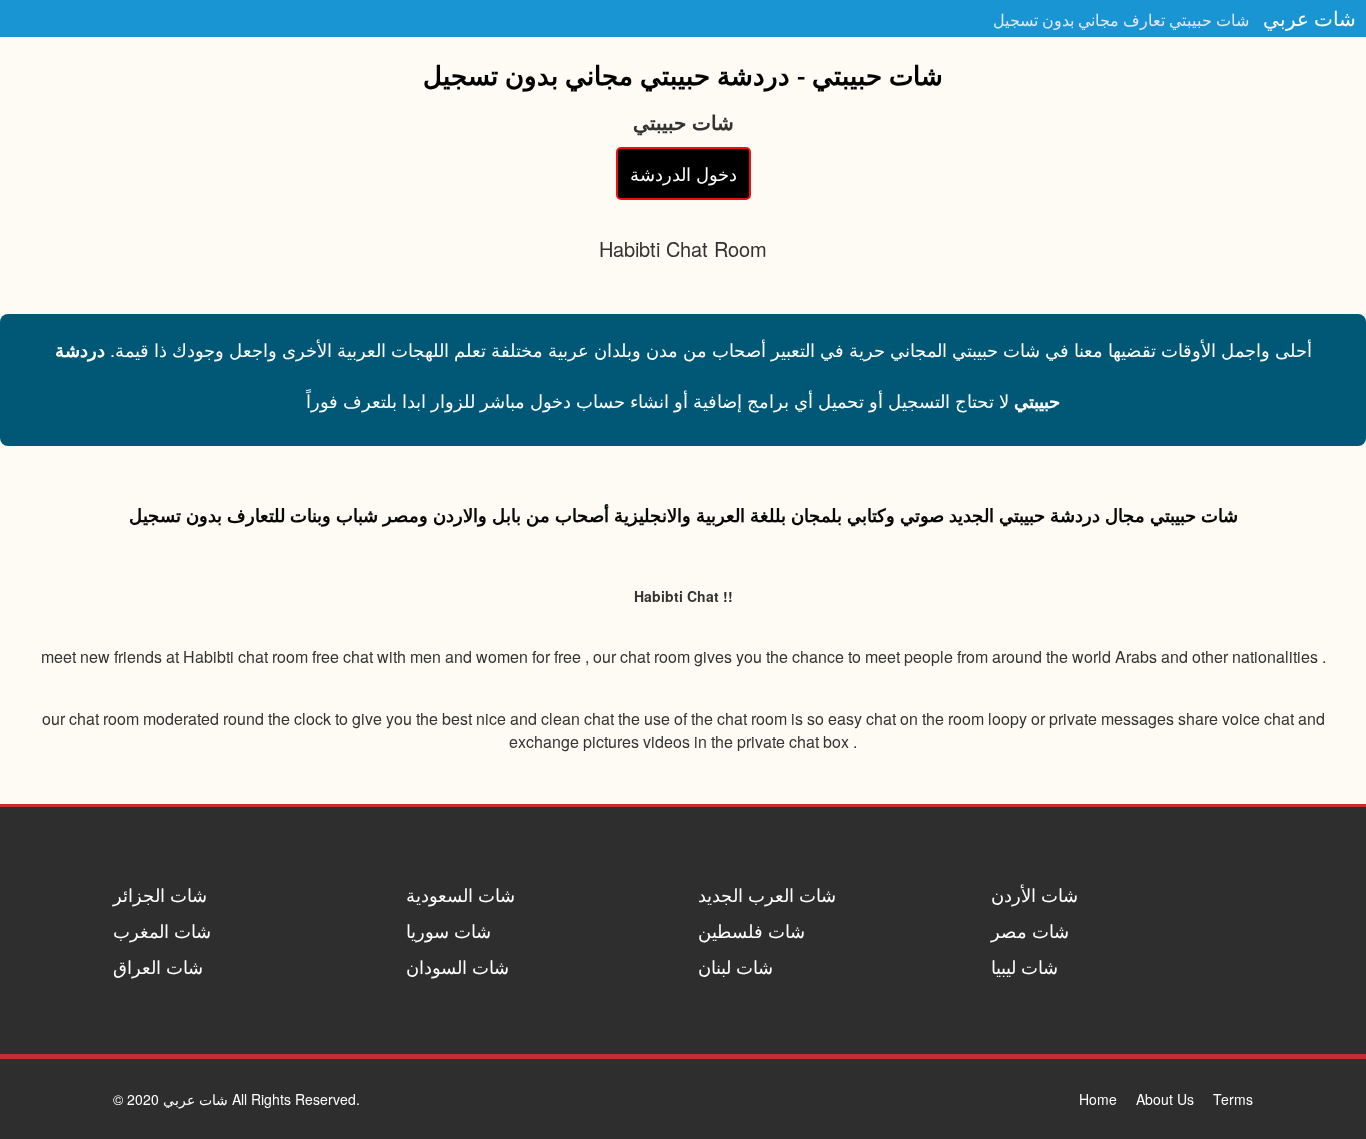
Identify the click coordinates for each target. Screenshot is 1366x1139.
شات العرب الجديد (767, 894)
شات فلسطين (751, 930)
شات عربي (1309, 18)
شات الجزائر (160, 894)
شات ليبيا (1024, 966)
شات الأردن (1034, 894)
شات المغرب (162, 930)
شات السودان (457, 966)
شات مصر (1030, 930)
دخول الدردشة (683, 173)
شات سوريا (448, 930)
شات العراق (158, 966)
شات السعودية (460, 894)
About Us (1165, 1099)
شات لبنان (735, 966)
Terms (1233, 1099)
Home (1098, 1099)
